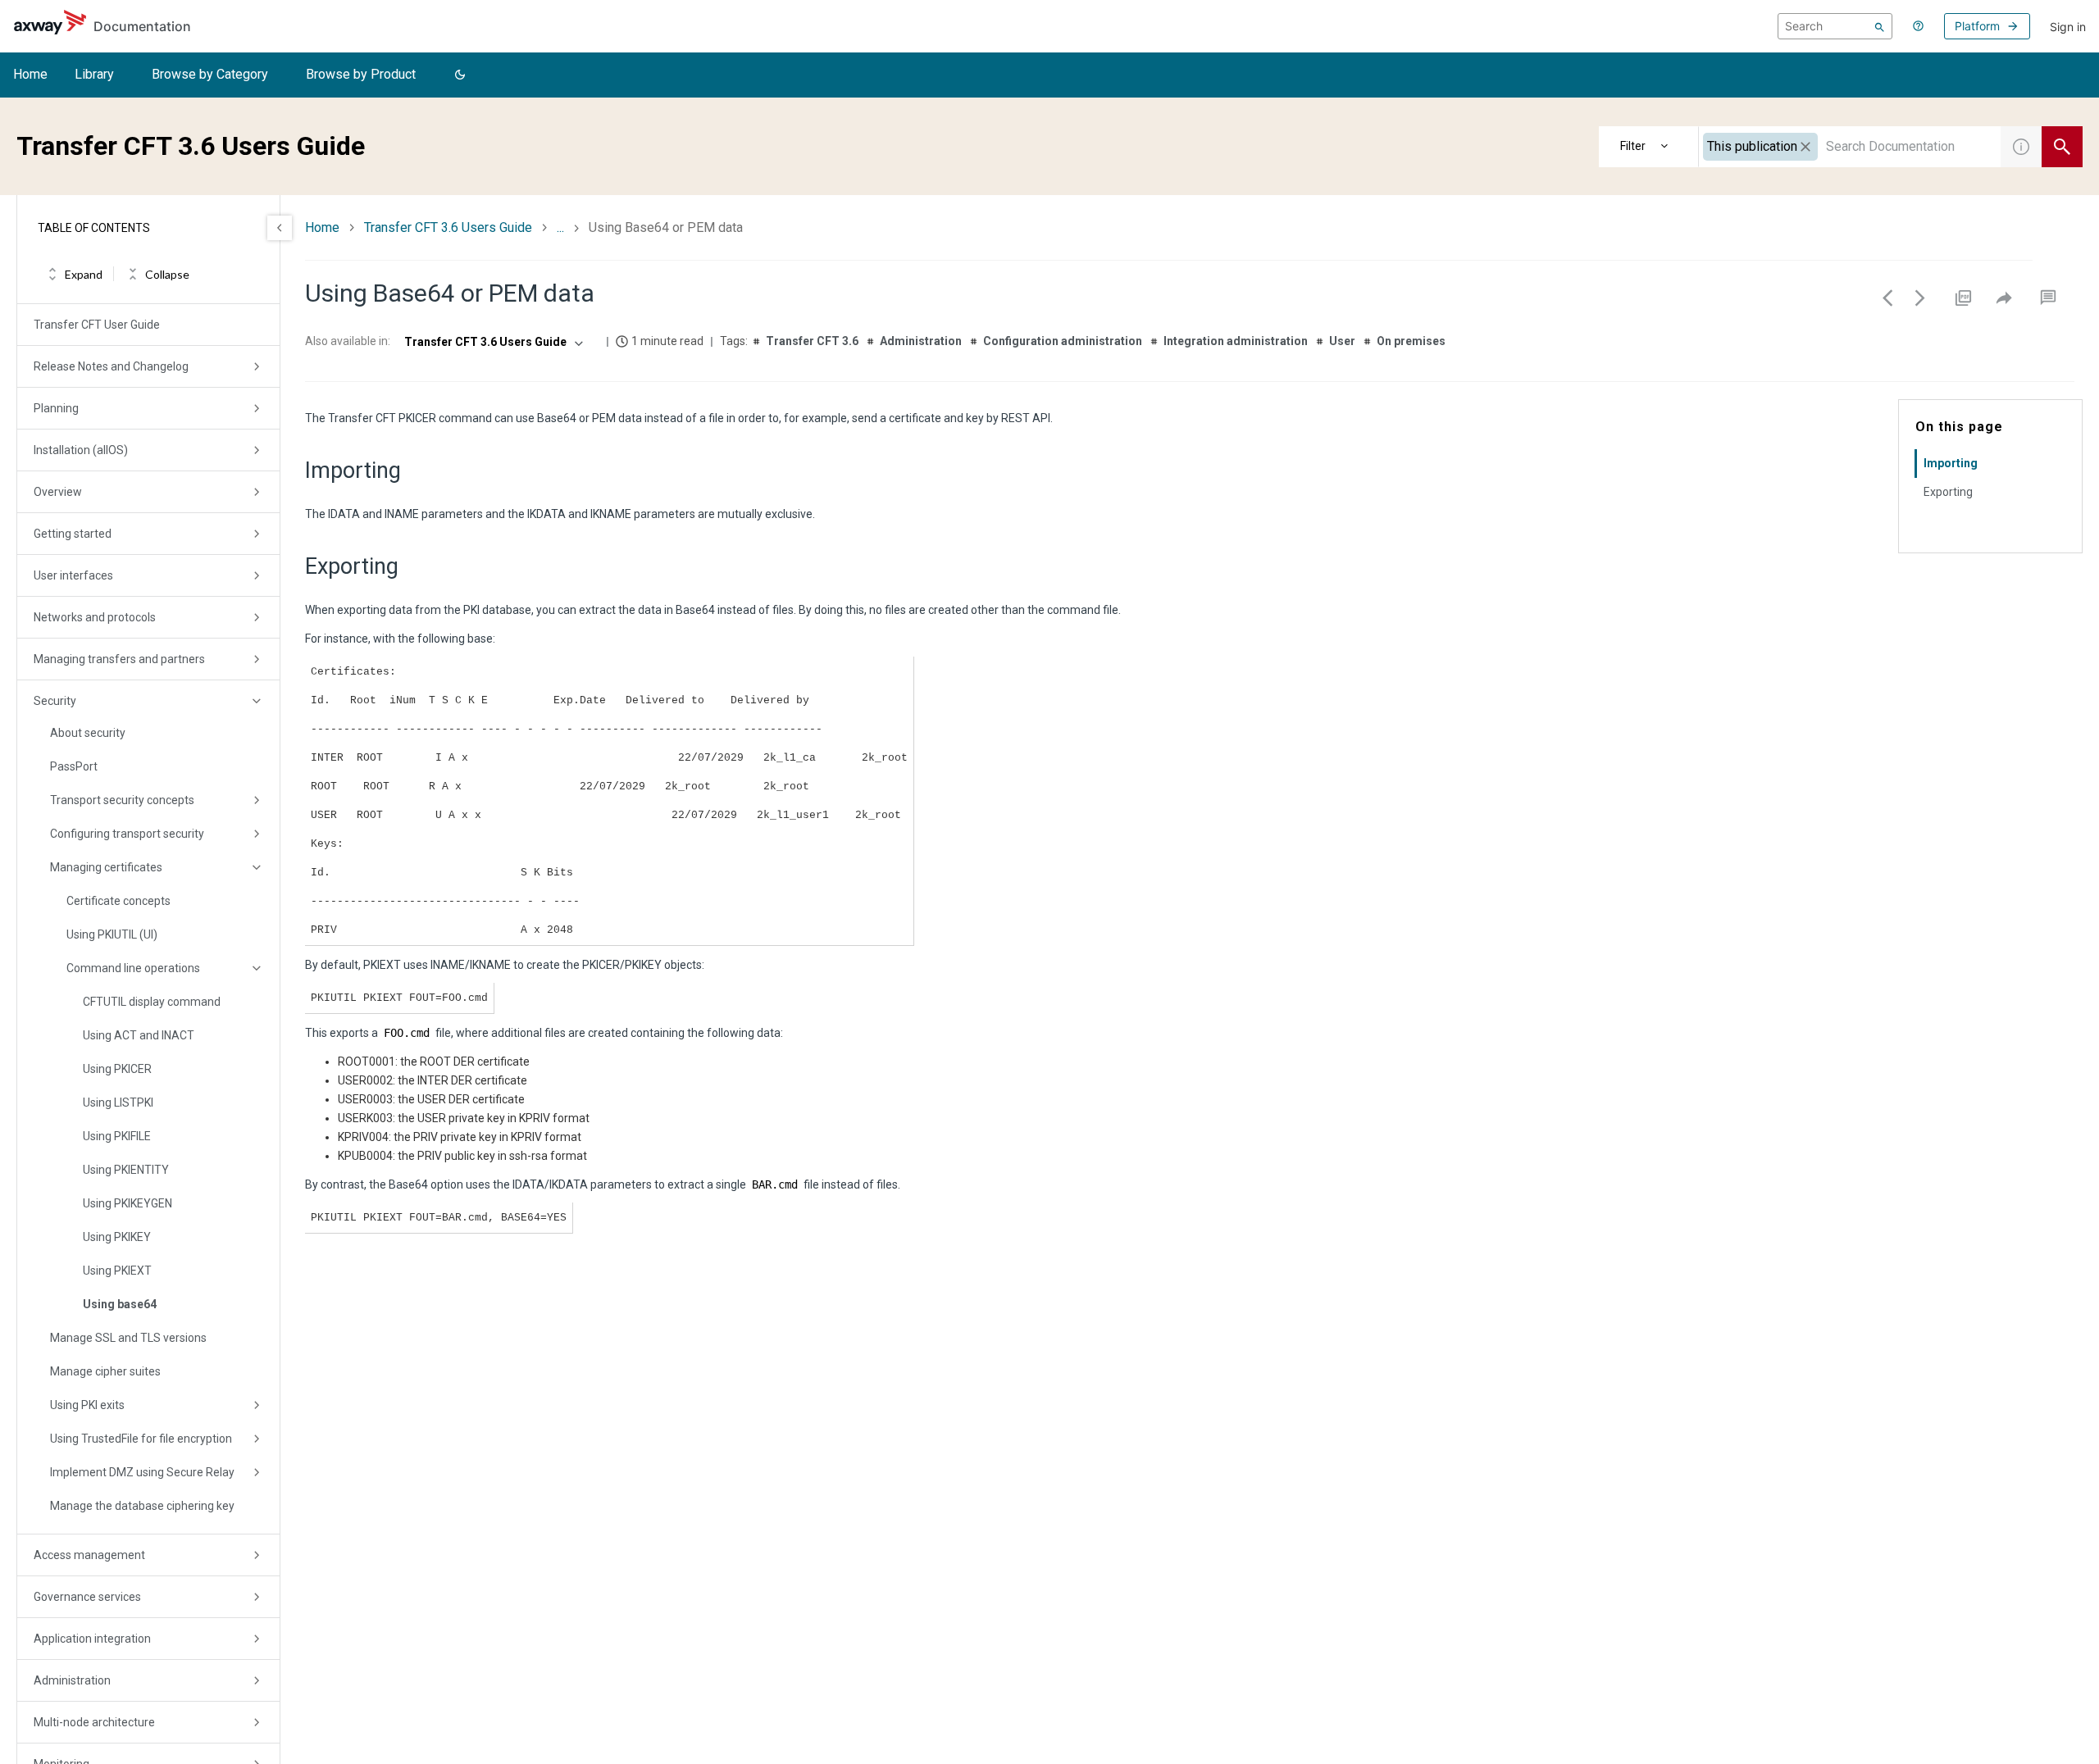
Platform (1977, 26)
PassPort (74, 766)
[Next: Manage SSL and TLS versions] (1920, 298)
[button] (460, 75)
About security (88, 733)
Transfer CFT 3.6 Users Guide (448, 227)
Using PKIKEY (117, 1237)
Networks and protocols (95, 617)
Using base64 (120, 1304)
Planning (56, 408)
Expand (84, 274)
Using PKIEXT (117, 1271)
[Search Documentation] (2062, 147)
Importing (1951, 463)
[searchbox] (1835, 26)
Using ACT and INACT (139, 1035)
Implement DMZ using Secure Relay (142, 1472)
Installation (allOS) (81, 450)
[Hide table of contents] (280, 228)
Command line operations (133, 968)
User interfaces (73, 575)
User (1342, 341)
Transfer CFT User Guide (97, 325)
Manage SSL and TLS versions (128, 1338)
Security (55, 701)
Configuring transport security (127, 834)
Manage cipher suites (105, 1371)
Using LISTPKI (118, 1102)
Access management (89, 1555)
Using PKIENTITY (126, 1170)
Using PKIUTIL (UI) (112, 934)
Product (1649, 147)
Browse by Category (210, 74)
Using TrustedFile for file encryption (141, 1439)
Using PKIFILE (117, 1136)
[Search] (1880, 26)
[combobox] (1850, 147)
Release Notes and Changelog (111, 366)
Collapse (167, 274)
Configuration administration (1063, 341)
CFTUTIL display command (152, 1002)
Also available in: (348, 341)
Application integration (92, 1639)
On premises (1411, 341)
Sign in (2068, 27)
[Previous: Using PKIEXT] (1887, 298)
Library (94, 74)
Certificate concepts (118, 901)
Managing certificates (106, 867)
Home (30, 74)
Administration (72, 1680)
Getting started (73, 534)
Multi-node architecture (94, 1722)
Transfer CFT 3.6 (812, 341)
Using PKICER (117, 1069)
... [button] (560, 227)
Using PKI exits (87, 1405)
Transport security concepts (122, 800)
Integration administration (1236, 341)
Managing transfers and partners (119, 659)
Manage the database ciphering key (142, 1506)
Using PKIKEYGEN (127, 1203)
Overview (58, 492)
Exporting (1948, 492)
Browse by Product (361, 74)
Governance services (87, 1597)
